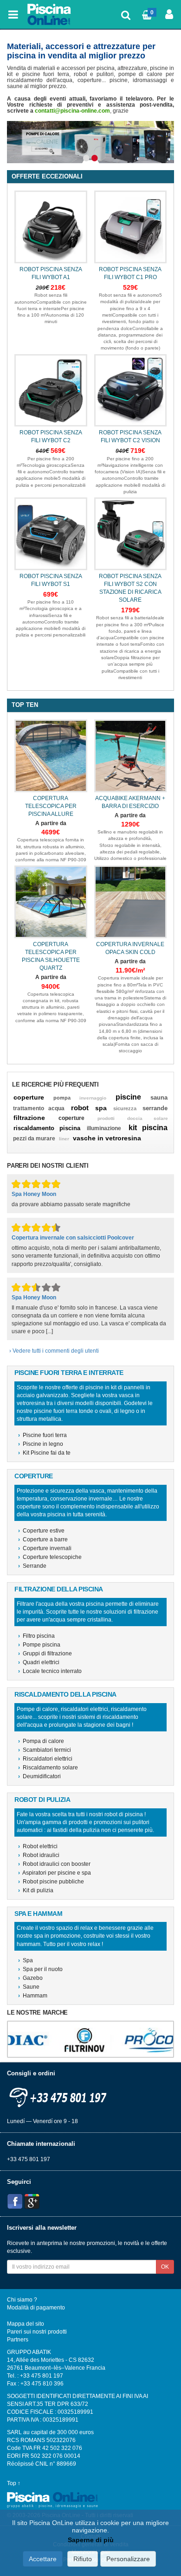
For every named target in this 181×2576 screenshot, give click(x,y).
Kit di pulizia (36, 1890)
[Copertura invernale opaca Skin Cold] (131, 902)
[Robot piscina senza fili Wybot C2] (51, 391)
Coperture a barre (43, 1539)
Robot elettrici (38, 1846)
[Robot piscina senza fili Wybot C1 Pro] (131, 227)
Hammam (33, 1996)
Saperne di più (91, 2540)
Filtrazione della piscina (59, 1589)
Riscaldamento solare (48, 1768)
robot (80, 1108)
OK (165, 2267)
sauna (159, 1097)
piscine (128, 1097)
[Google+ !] (32, 2201)
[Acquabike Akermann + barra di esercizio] (131, 756)
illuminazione (104, 1128)
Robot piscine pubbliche (51, 1882)
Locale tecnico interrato (50, 1671)
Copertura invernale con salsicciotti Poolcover (73, 1238)
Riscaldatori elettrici (45, 1759)
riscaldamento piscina (47, 1128)
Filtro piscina (36, 1636)
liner (64, 1139)
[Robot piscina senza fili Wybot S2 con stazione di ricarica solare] (131, 534)
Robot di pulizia (42, 1800)
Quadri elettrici (39, 1662)
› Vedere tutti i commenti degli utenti (54, 1351)
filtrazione (29, 1118)
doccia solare (148, 1118)
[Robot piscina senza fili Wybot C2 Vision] (131, 391)
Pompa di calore (41, 1741)
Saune (29, 1987)
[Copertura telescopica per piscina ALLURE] (51, 756)
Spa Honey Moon (34, 1194)
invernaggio (93, 1098)
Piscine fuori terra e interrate (69, 1373)
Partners (18, 2340)
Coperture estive (41, 1531)
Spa (26, 1960)
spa (101, 1108)
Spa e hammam (38, 1914)
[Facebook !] (15, 2201)
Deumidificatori (39, 1776)
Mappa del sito (26, 2324)
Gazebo (30, 1978)
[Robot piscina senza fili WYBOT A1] (51, 227)
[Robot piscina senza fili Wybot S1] (51, 534)
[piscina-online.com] (50, 14)
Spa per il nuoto (40, 1969)
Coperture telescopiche (50, 1557)
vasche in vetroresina (107, 1138)
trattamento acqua (39, 1108)
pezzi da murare (34, 1139)
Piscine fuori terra (42, 1435)
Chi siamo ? (22, 2300)
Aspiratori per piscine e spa (55, 1873)
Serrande (32, 1566)
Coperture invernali (45, 1548)
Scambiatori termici (45, 1750)
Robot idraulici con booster (54, 1864)
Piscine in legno (41, 1444)
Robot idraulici (39, 1855)
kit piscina (148, 1128)
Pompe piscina (39, 1645)
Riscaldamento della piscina (65, 1695)
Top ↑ (14, 2483)
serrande (155, 1108)
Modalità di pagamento (36, 2308)
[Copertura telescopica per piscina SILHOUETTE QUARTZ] (51, 902)
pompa (62, 1098)
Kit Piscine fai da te (44, 1453)
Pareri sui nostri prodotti (37, 2332)
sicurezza (125, 1108)
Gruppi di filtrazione (45, 1654)
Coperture (34, 1476)
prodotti (106, 1118)
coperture (29, 1097)
